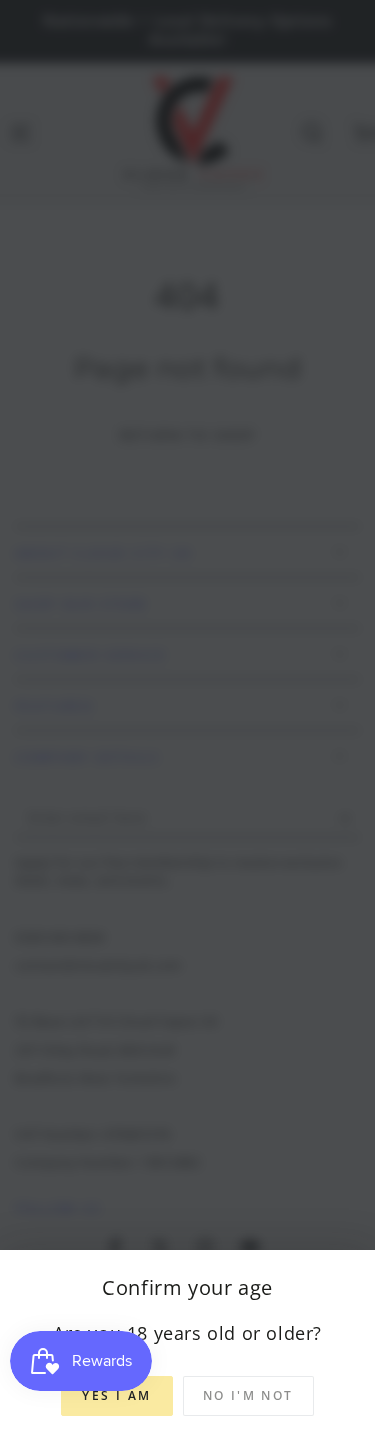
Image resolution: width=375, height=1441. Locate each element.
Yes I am (116, 1395)
